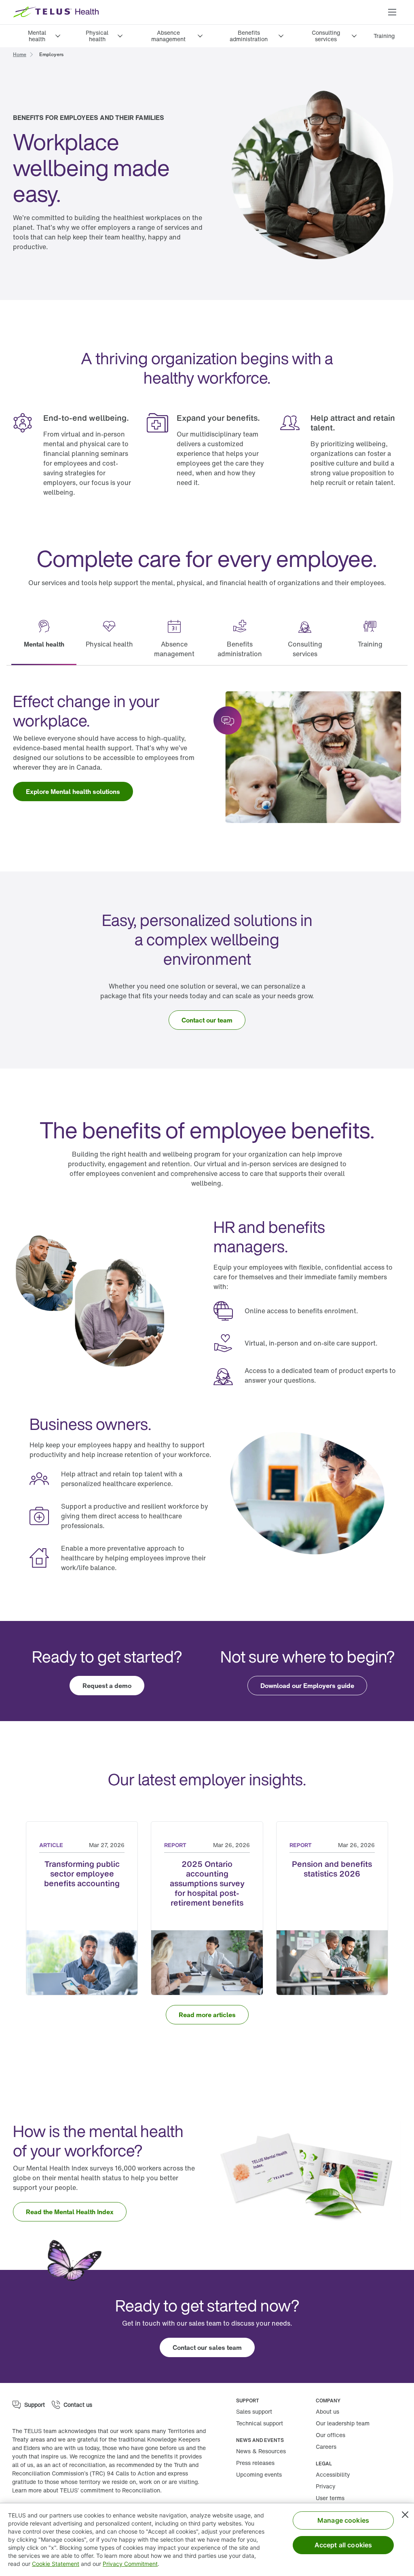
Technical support (260, 2423)
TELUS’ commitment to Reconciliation (110, 2490)
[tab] (44, 639)
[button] (392, 12)
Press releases (255, 2463)
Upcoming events (259, 2474)
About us (327, 2411)
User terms (330, 2498)
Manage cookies (343, 2520)
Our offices (331, 2435)
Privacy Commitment (130, 2564)
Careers (326, 2447)
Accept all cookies (343, 2545)
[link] (384, 36)
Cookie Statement (56, 2564)
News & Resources (261, 2451)
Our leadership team (343, 2423)
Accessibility (333, 2474)
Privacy (326, 2486)
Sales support (254, 2411)
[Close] (405, 2515)
